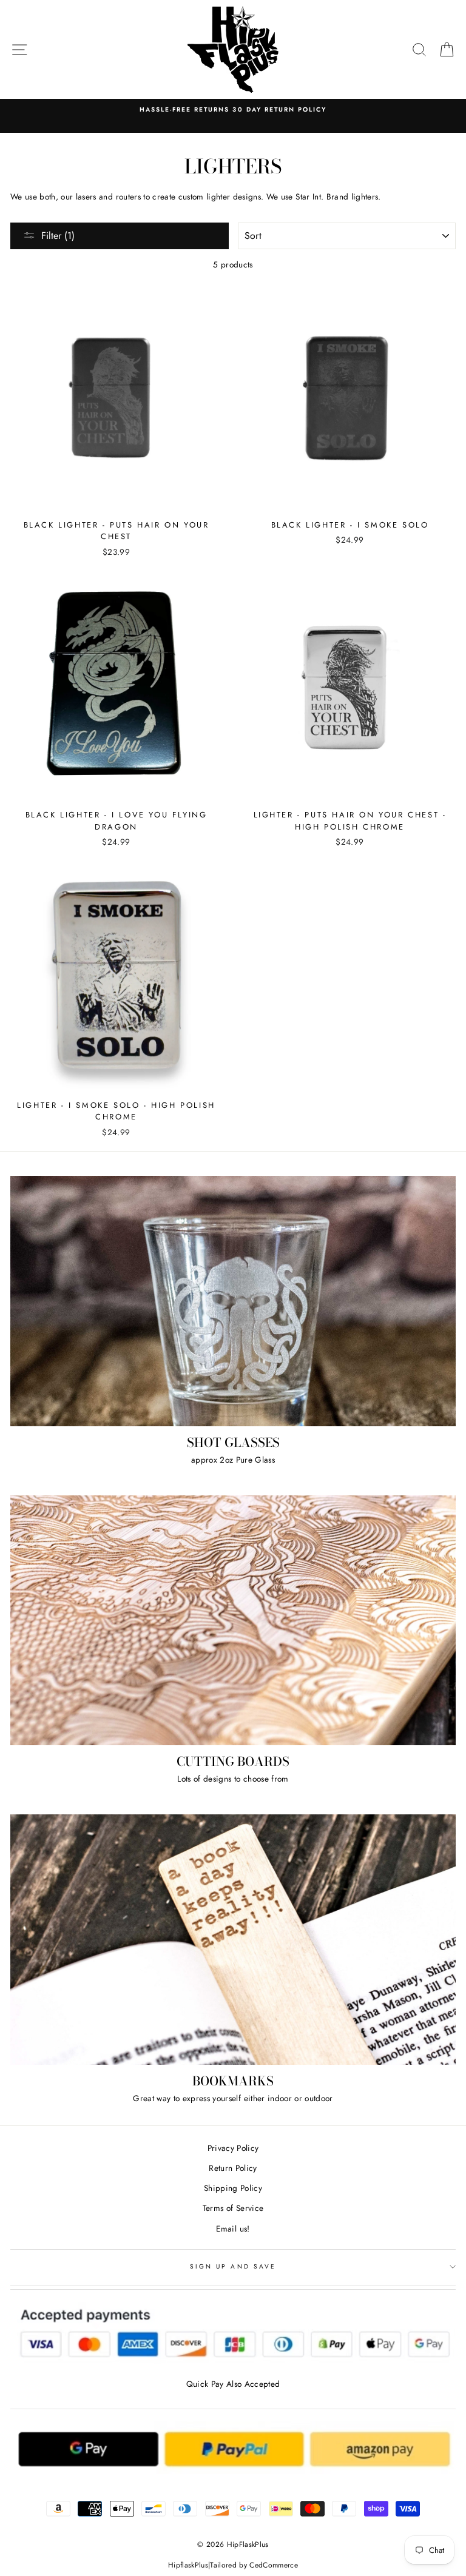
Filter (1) (58, 236)
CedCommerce (274, 2565)
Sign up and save (233, 2266)
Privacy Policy (233, 2148)
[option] (233, 110)
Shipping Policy (233, 2188)
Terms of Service (233, 2208)
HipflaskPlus (188, 2565)
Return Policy (233, 2168)
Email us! (233, 2229)
